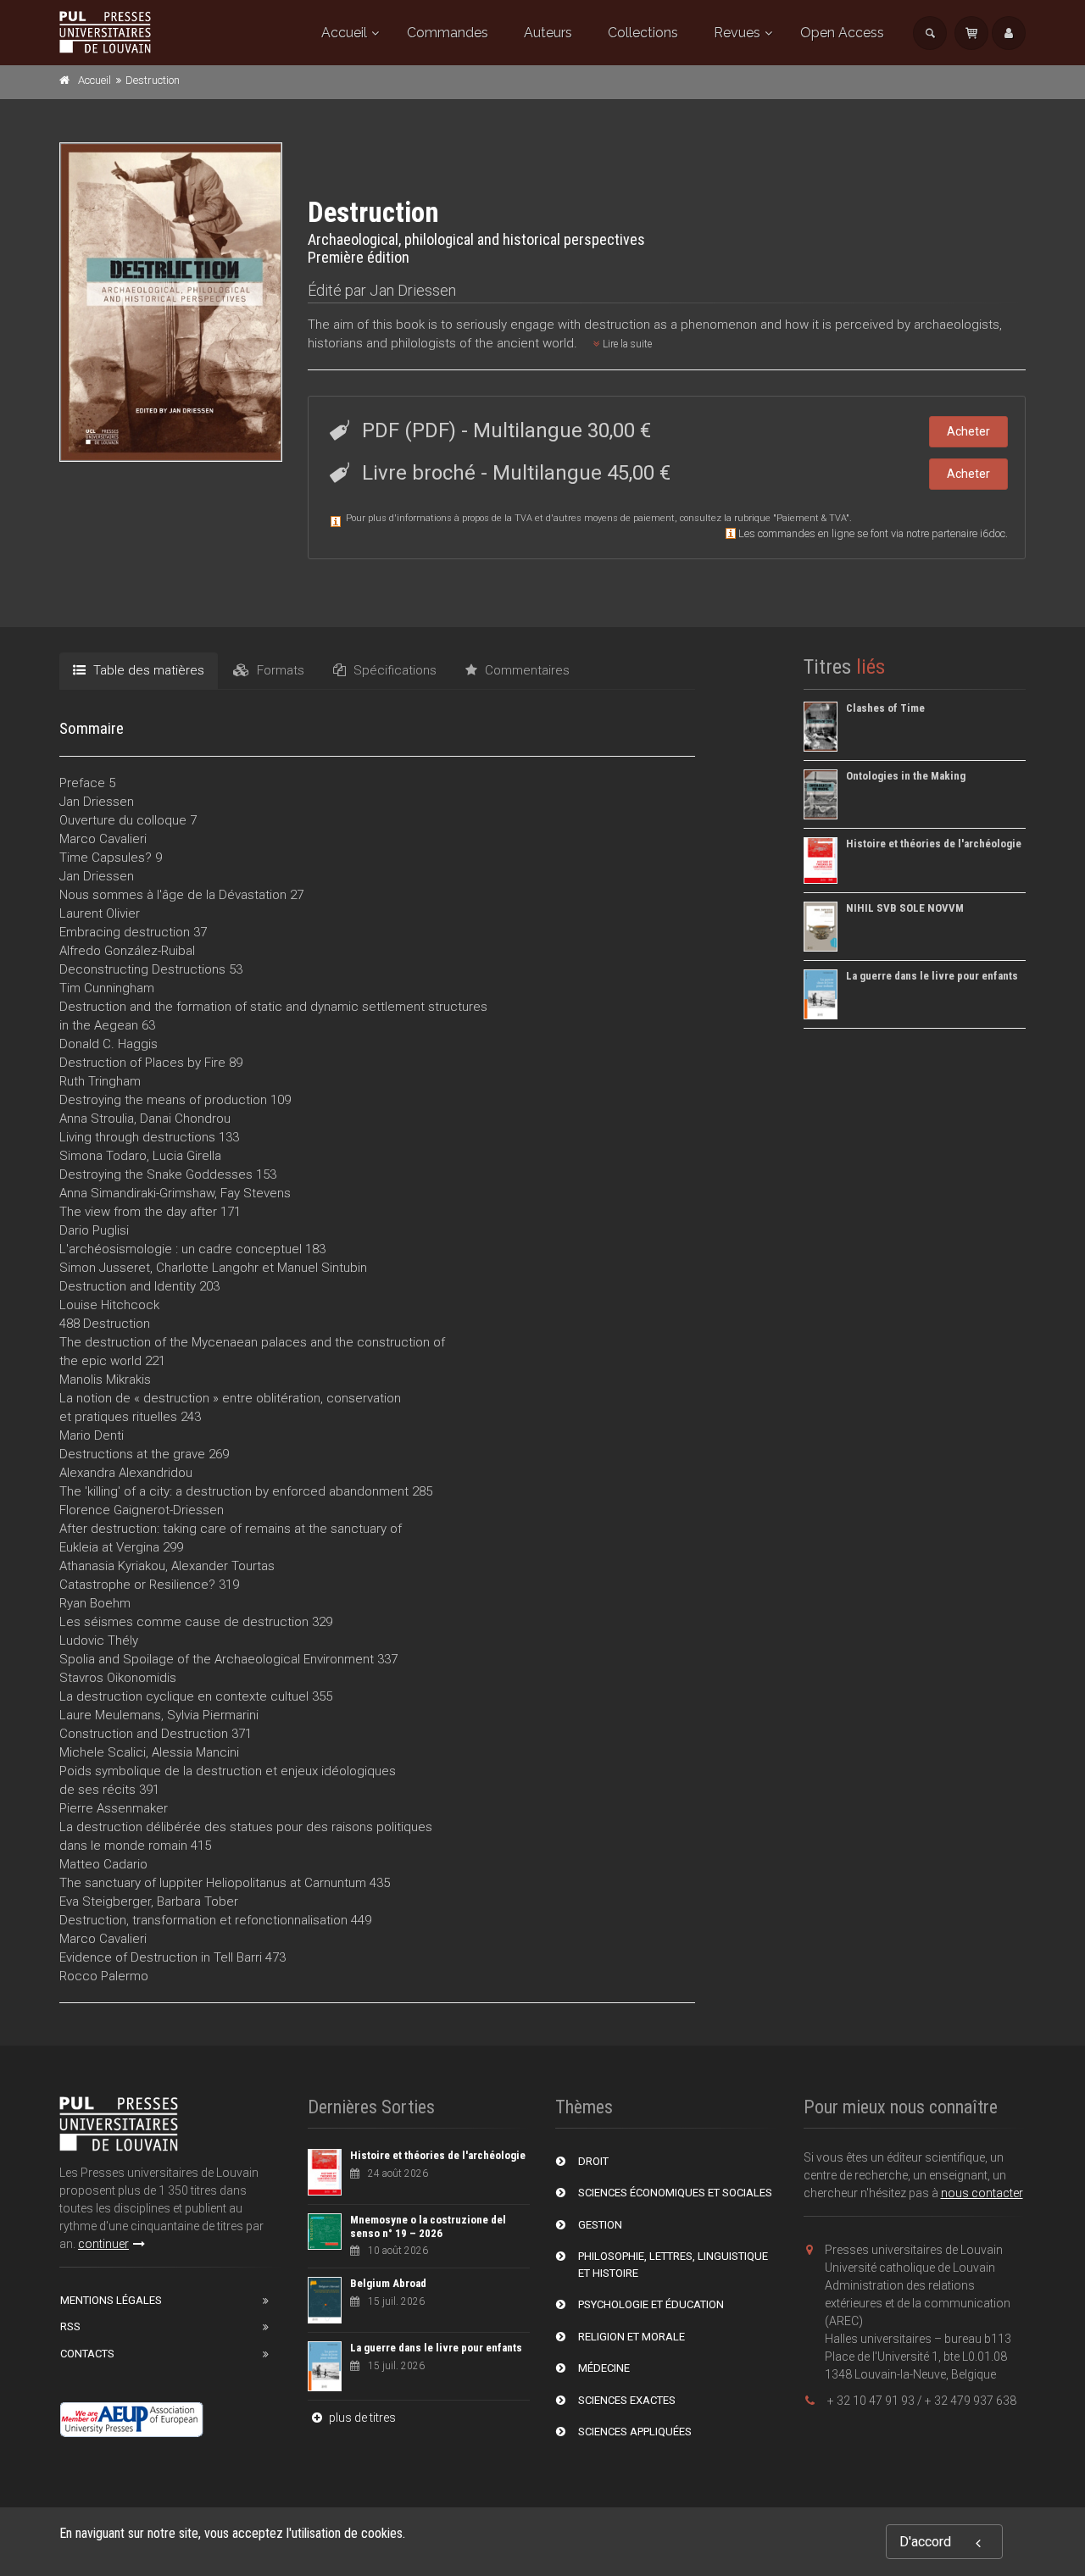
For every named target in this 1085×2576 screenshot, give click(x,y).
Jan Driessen (413, 290)
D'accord (925, 2542)
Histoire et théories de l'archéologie (934, 844)
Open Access (842, 33)
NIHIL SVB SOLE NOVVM (905, 908)
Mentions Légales (111, 2300)
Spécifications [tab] (393, 670)
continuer (103, 2244)
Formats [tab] (279, 670)
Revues (737, 33)
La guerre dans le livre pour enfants (932, 976)
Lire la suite (626, 344)
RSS (70, 2326)
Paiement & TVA (811, 518)
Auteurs (548, 33)
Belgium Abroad (388, 2283)
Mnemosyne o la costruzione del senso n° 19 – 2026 (428, 2226)
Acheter (968, 431)
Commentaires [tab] (526, 670)
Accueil (344, 33)
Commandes (448, 33)
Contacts (87, 2354)
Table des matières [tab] (147, 670)
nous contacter (982, 2193)
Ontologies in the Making (906, 776)
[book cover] (172, 302)
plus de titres (361, 2418)
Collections (643, 33)
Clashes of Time (885, 708)
